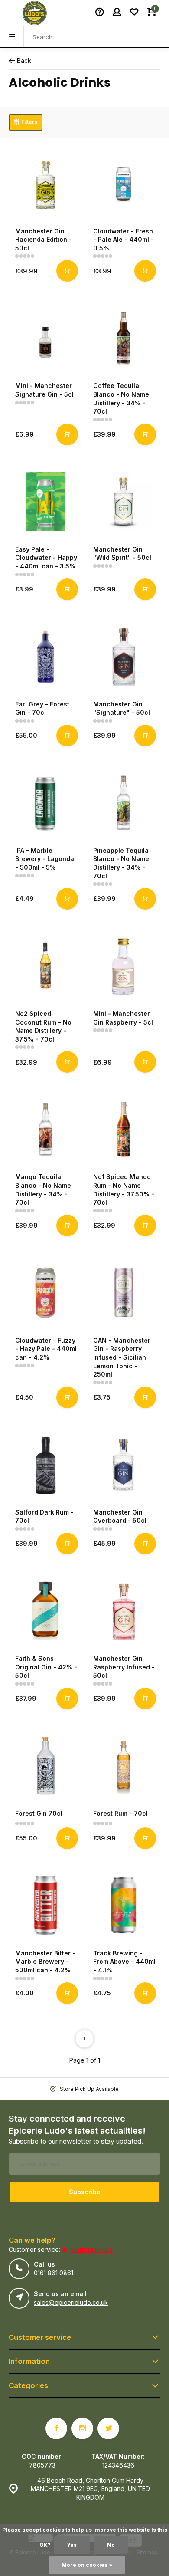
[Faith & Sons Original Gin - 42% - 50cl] (45, 1611)
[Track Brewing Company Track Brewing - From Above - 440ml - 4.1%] (123, 1906)
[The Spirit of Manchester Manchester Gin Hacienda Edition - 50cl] (45, 184)
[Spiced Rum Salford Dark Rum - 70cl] (45, 1465)
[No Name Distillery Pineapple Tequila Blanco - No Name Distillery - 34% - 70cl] (123, 803)
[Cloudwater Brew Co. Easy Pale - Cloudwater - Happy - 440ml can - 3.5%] (45, 502)
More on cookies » (87, 2565)
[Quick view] (67, 271)
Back (24, 61)
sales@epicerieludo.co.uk (71, 2302)
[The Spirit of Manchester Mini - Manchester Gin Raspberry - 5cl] (123, 966)
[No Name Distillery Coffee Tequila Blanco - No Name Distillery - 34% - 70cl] (123, 338)
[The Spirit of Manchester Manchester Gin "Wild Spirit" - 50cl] (123, 502)
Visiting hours (92, 2249)
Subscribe (85, 2192)
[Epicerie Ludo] (35, 13)
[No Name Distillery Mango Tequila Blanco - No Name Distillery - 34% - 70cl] (45, 1129)
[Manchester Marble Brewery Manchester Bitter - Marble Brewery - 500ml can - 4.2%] (45, 1906)
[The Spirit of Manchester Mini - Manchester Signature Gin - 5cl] (45, 338)
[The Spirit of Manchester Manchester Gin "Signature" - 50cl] (123, 657)
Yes (72, 2545)
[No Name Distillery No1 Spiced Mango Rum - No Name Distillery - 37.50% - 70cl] (123, 1129)
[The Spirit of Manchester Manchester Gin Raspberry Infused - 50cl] (123, 1611)
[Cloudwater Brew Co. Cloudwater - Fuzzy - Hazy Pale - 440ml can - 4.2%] (45, 1293)
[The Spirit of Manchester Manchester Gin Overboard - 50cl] (123, 1465)
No (111, 2545)
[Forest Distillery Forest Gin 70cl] (45, 1766)
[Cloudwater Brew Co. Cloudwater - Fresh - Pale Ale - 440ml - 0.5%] (123, 184)
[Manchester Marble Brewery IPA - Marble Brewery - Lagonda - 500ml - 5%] (45, 803)
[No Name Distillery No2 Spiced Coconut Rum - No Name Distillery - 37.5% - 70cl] (45, 966)
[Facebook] (56, 2428)
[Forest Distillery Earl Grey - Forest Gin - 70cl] (45, 657)
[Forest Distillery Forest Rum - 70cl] (123, 1766)
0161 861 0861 (54, 2273)
